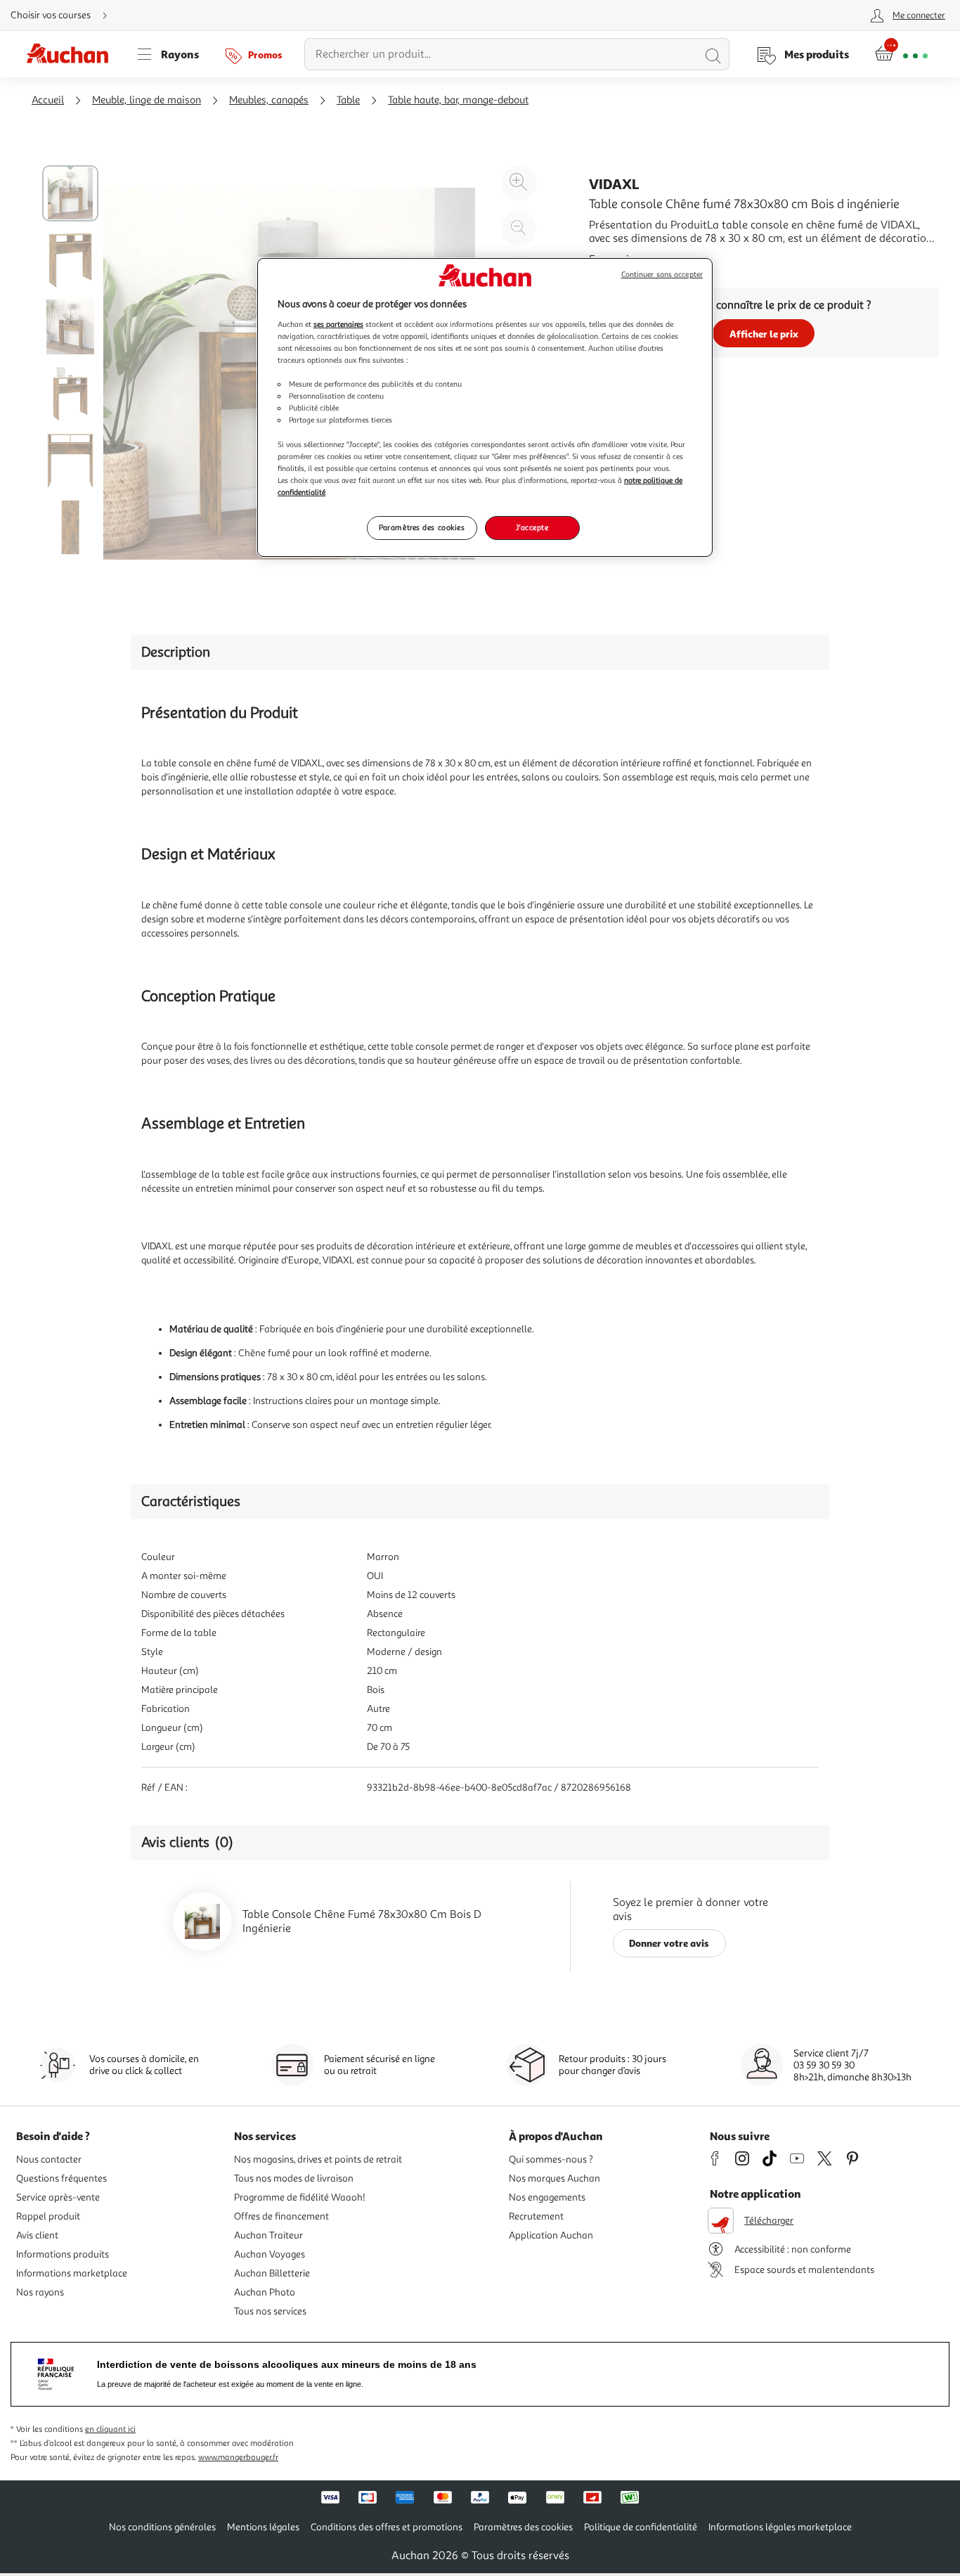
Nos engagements (547, 2197)
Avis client (37, 2235)
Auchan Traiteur (268, 2235)
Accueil (48, 100)
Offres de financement (281, 2216)
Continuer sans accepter (662, 275)
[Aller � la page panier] (901, 54)
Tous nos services (270, 2311)
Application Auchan (551, 2235)
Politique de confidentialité (641, 2527)
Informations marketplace (72, 2273)
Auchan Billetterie (272, 2273)
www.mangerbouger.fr (238, 2458)
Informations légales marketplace (780, 2527)
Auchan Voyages (270, 2254)
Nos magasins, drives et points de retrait (318, 2159)
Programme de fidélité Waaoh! (300, 2197)
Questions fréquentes (61, 2178)
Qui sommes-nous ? (551, 2159)
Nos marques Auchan (554, 2178)
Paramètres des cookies (422, 527)
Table (348, 100)
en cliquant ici (110, 2429)
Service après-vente (58, 2197)
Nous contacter (49, 2159)
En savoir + (616, 259)
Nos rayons (40, 2292)
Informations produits (63, 2254)
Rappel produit (48, 2216)
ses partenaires (338, 324)
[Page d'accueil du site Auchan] (72, 54)
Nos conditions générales (162, 2527)
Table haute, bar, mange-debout (458, 100)
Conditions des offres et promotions (387, 2527)
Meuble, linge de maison (147, 100)
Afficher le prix (764, 334)
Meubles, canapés (269, 100)
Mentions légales (263, 2527)
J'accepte (532, 527)
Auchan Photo (265, 2292)
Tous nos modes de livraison (294, 2178)
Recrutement (536, 2216)
